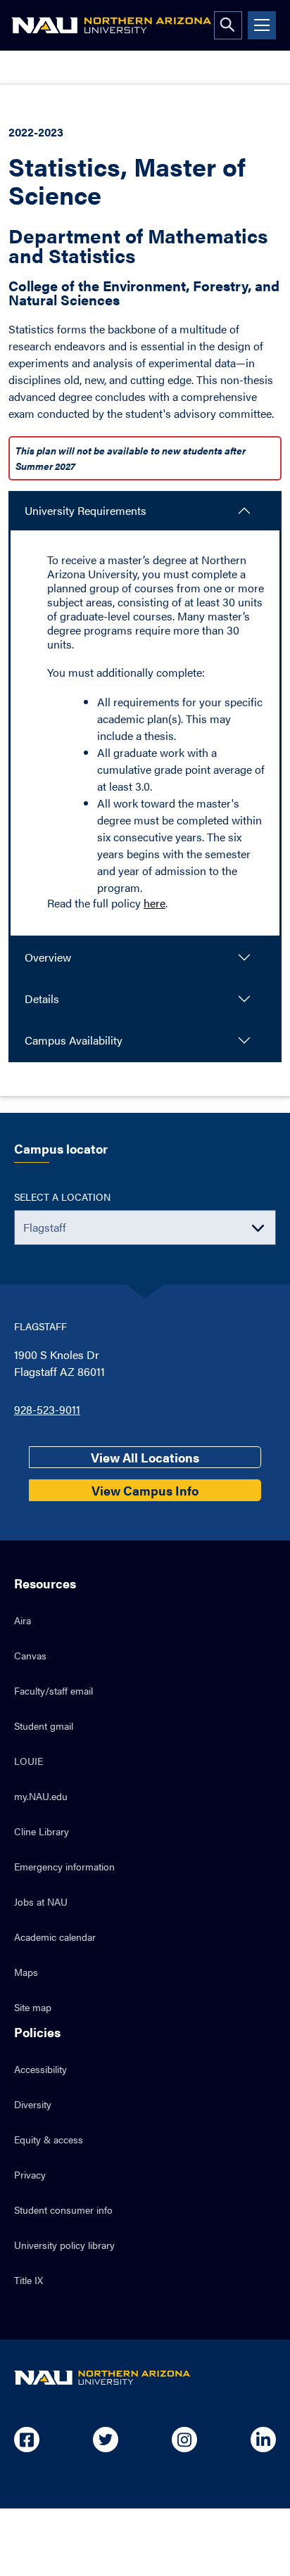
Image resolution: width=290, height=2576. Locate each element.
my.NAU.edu (41, 1796)
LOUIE (29, 1761)
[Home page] (111, 25)
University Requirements (86, 510)
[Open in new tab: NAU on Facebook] (27, 2440)
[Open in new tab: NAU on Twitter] (106, 2440)
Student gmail (44, 1726)
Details (42, 999)
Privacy (30, 2174)
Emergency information (64, 1866)
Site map (33, 2007)
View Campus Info (145, 1490)
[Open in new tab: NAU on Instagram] (184, 2440)
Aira (23, 1620)
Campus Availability (74, 1040)
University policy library (64, 2245)
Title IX (29, 2280)
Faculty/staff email (53, 1690)
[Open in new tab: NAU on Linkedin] (263, 2440)
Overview (48, 957)
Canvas (30, 1655)
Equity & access (49, 2139)
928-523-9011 (47, 1409)
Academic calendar (55, 1937)
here (155, 903)
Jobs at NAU (41, 1901)
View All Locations (145, 1457)
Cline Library (42, 1831)
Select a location (62, 1197)
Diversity (33, 2104)
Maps (26, 1972)
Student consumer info (63, 2210)
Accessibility (40, 2069)
